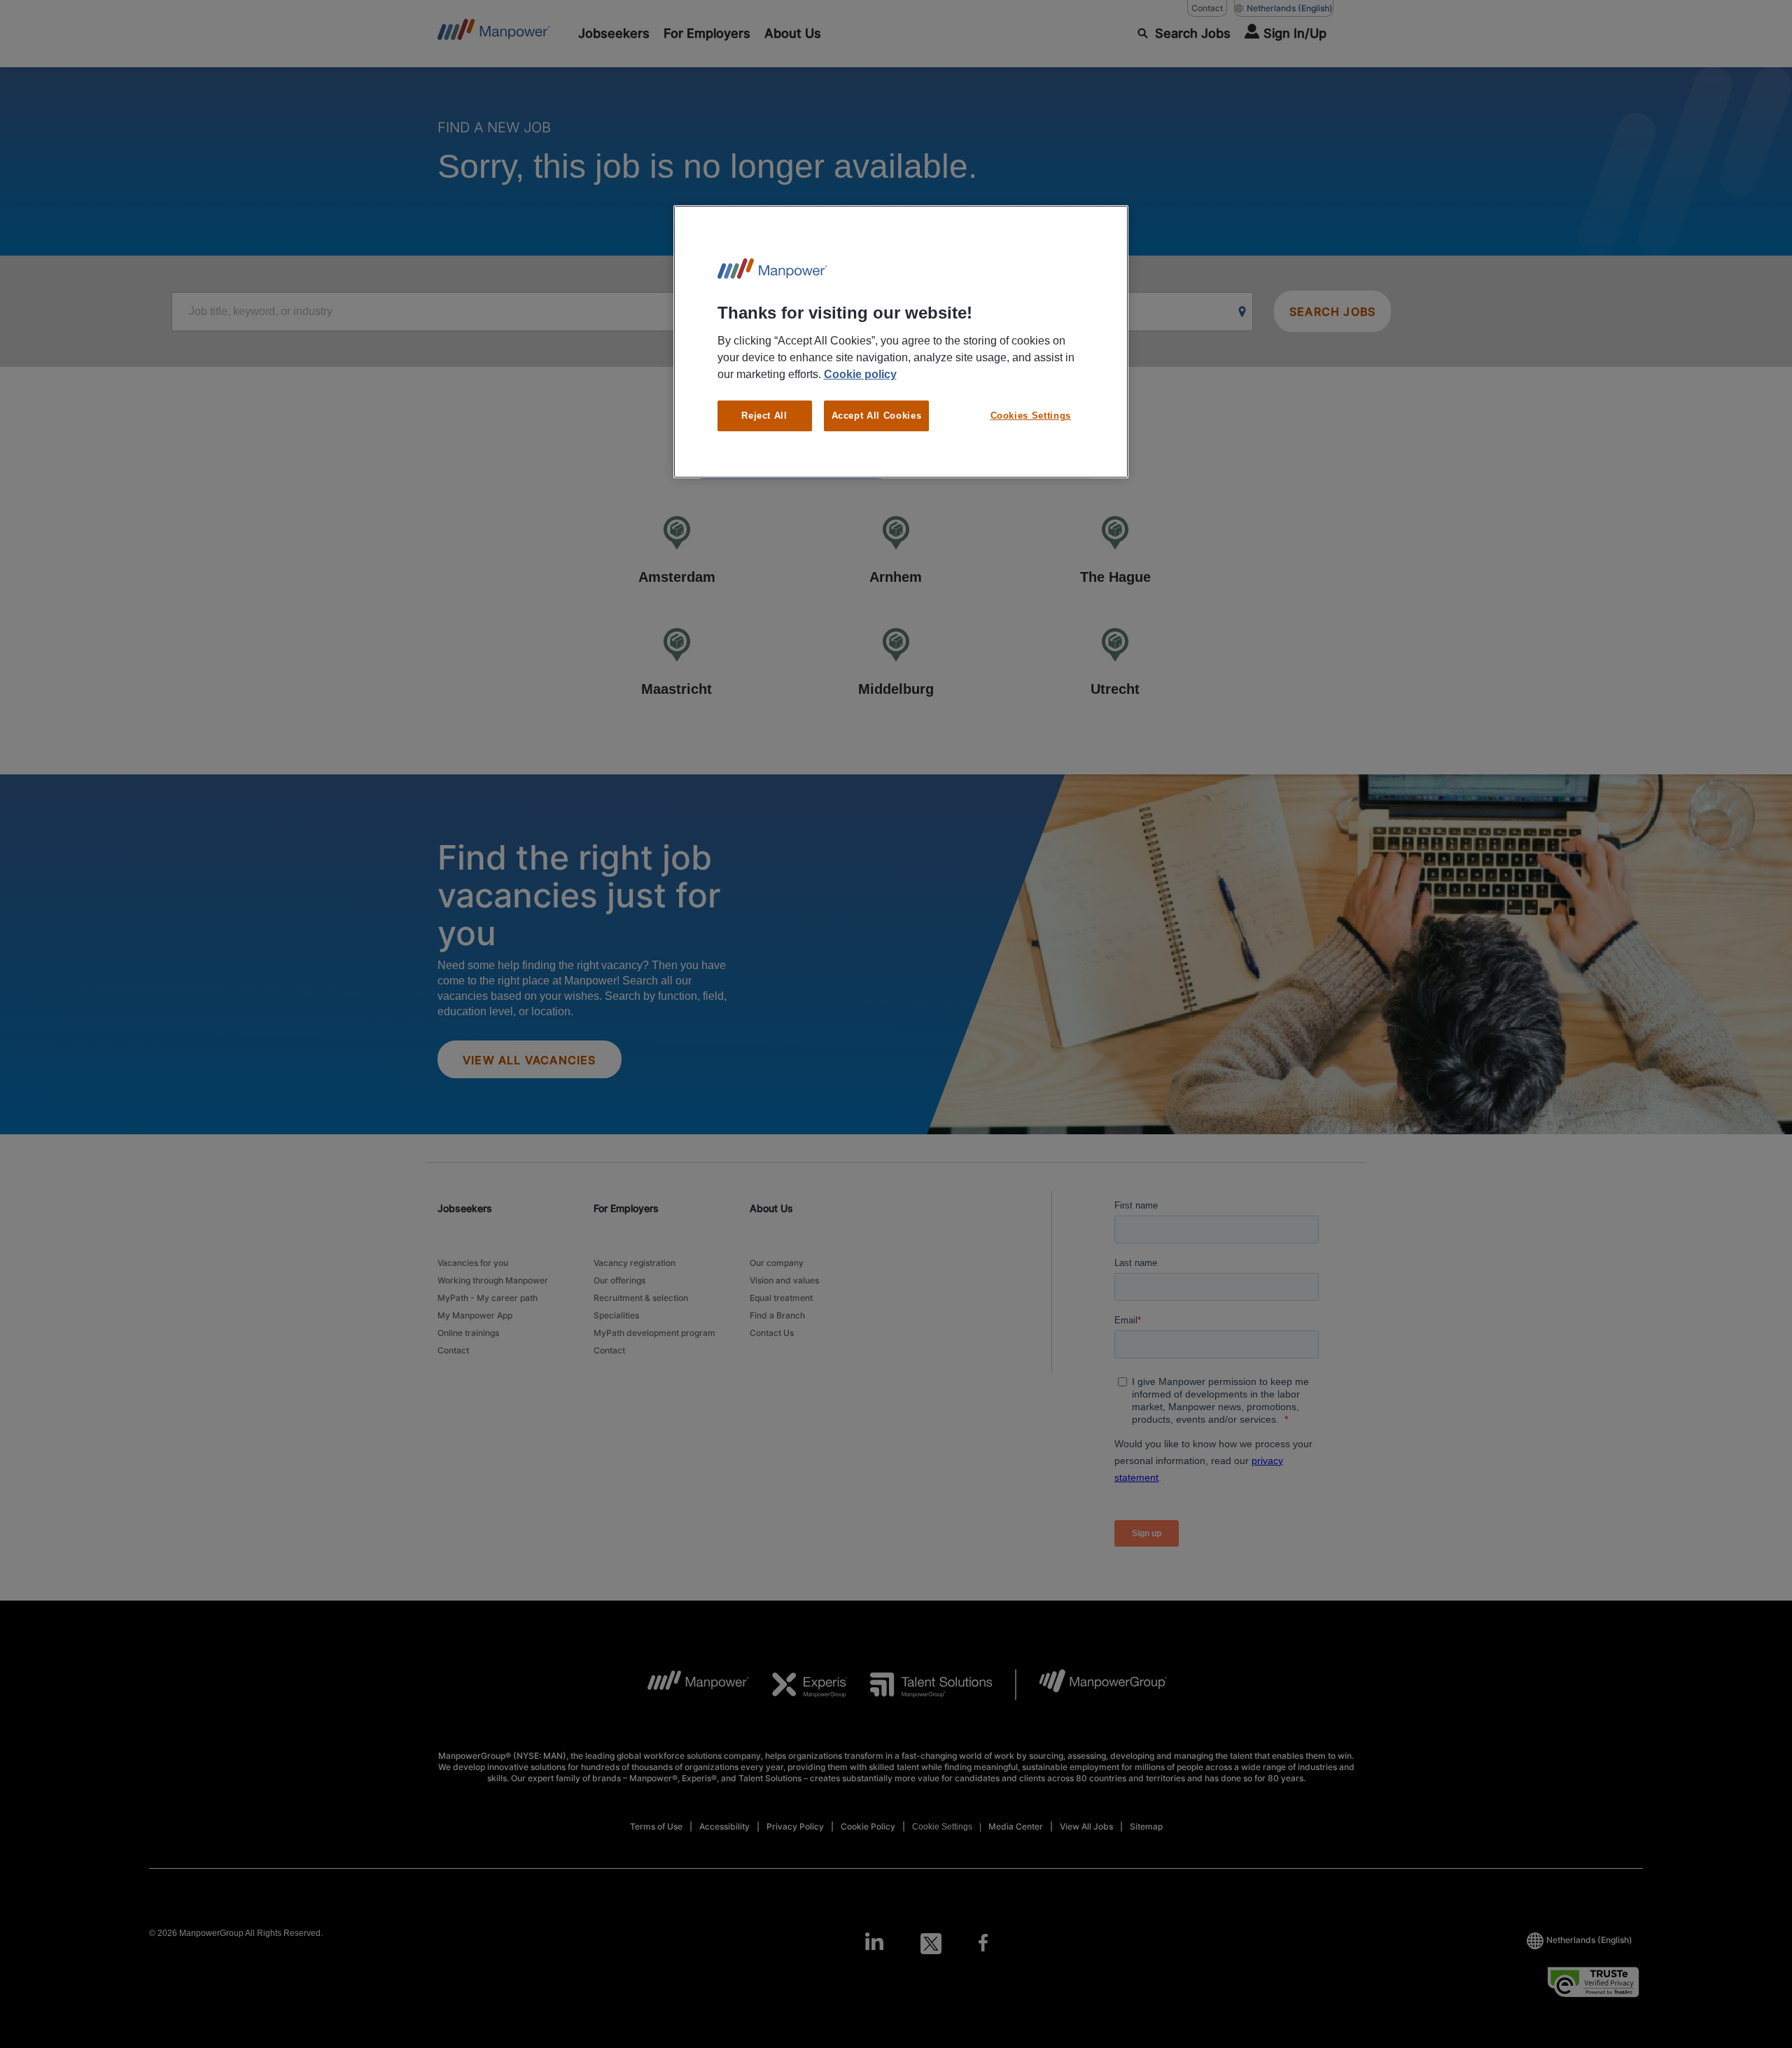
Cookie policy (860, 374)
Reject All (764, 416)
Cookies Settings (1031, 416)
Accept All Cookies (877, 416)
